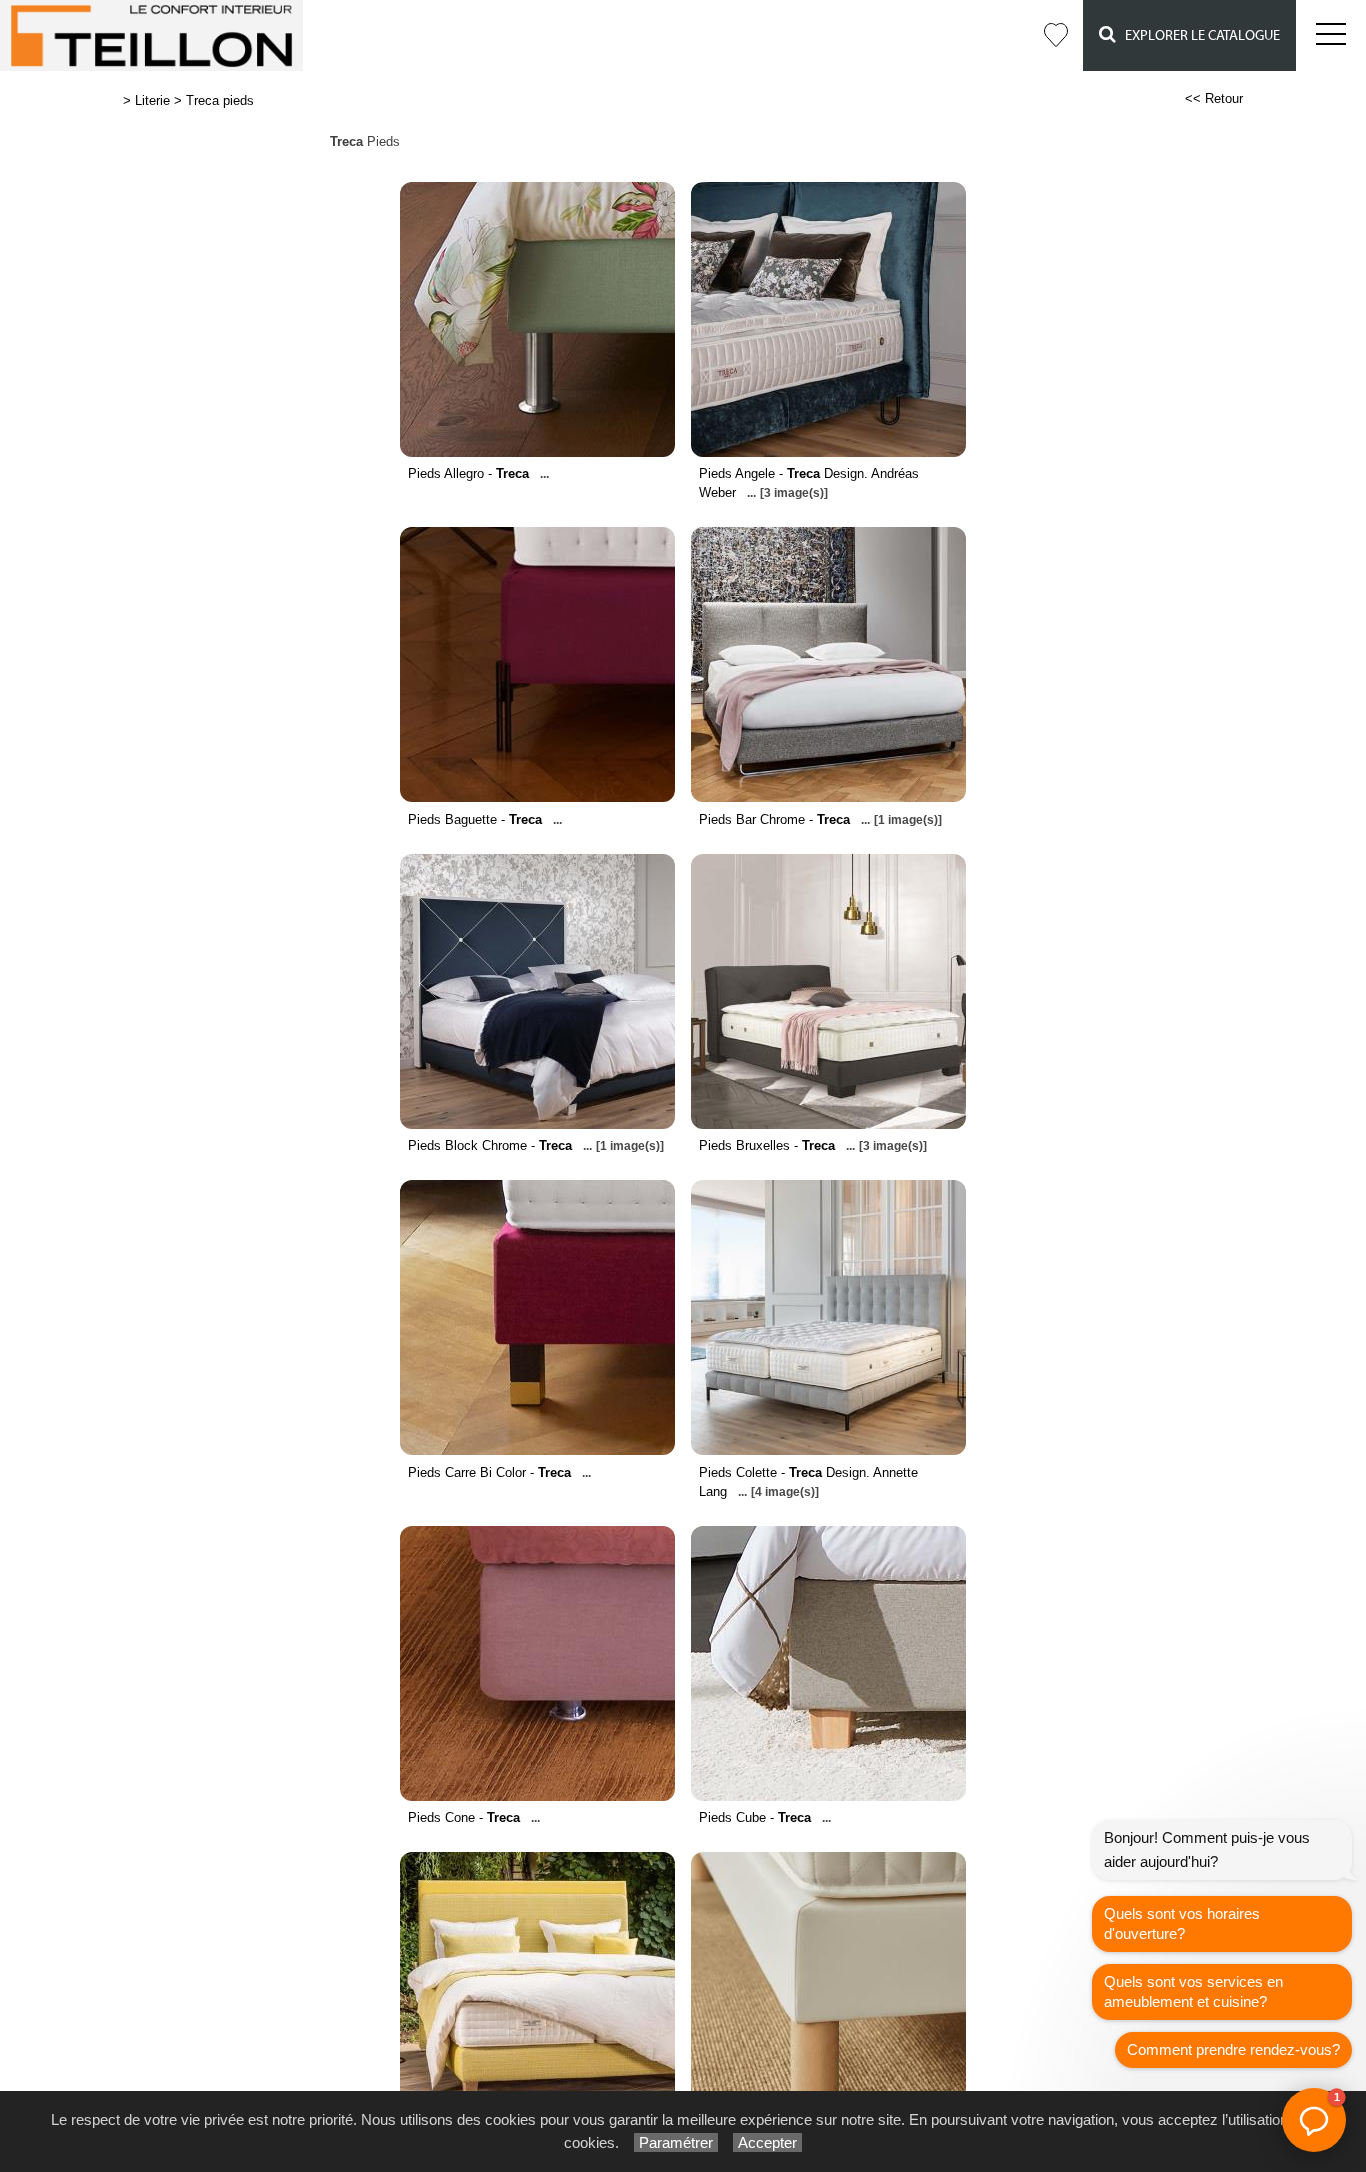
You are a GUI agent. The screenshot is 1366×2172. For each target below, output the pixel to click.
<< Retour (1214, 98)
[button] (1314, 2120)
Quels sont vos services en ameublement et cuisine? (1193, 1991)
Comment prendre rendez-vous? (1233, 2049)
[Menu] (1331, 35)
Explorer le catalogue (1198, 36)
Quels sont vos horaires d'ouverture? (1182, 1923)
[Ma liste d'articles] (1056, 35)
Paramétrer (676, 2142)
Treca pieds (220, 100)
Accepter (767, 2142)
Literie (152, 100)
